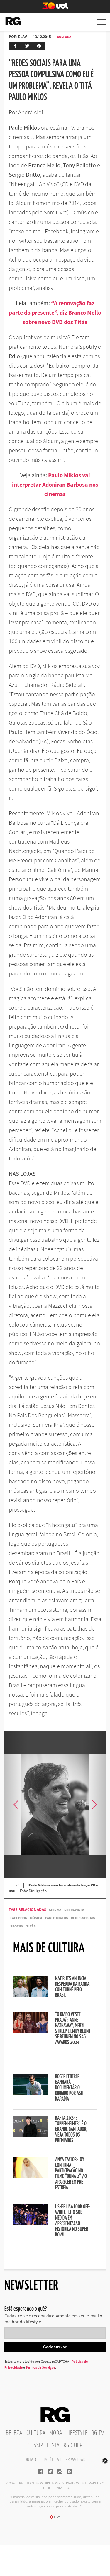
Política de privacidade (66, 2460)
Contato (30, 2460)
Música (36, 1918)
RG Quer (73, 2446)
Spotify (17, 1926)
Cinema (55, 1910)
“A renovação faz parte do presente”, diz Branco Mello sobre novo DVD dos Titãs (55, 312)
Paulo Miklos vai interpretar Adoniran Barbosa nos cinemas (55, 484)
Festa (53, 2446)
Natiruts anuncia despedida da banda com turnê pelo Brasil (72, 1987)
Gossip (35, 2446)
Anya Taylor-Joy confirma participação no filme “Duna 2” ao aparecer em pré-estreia (71, 2174)
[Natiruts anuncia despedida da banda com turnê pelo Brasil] (30, 1995)
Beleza (14, 2433)
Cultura (64, 37)
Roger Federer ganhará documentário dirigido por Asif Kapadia (69, 2088)
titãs (31, 1926)
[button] (94, 1805)
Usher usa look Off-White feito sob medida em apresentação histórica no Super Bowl (73, 2221)
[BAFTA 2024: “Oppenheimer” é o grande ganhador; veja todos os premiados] (30, 2135)
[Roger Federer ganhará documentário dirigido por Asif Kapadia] (30, 2093)
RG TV (98, 2433)
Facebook (19, 1918)
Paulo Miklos (57, 1918)
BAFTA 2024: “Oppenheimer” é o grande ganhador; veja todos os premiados (71, 2129)
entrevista (74, 1910)
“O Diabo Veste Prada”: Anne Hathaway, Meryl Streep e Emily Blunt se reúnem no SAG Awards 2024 (73, 2029)
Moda (56, 2433)
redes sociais (83, 1918)
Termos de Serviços (40, 2367)
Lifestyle (77, 2433)
